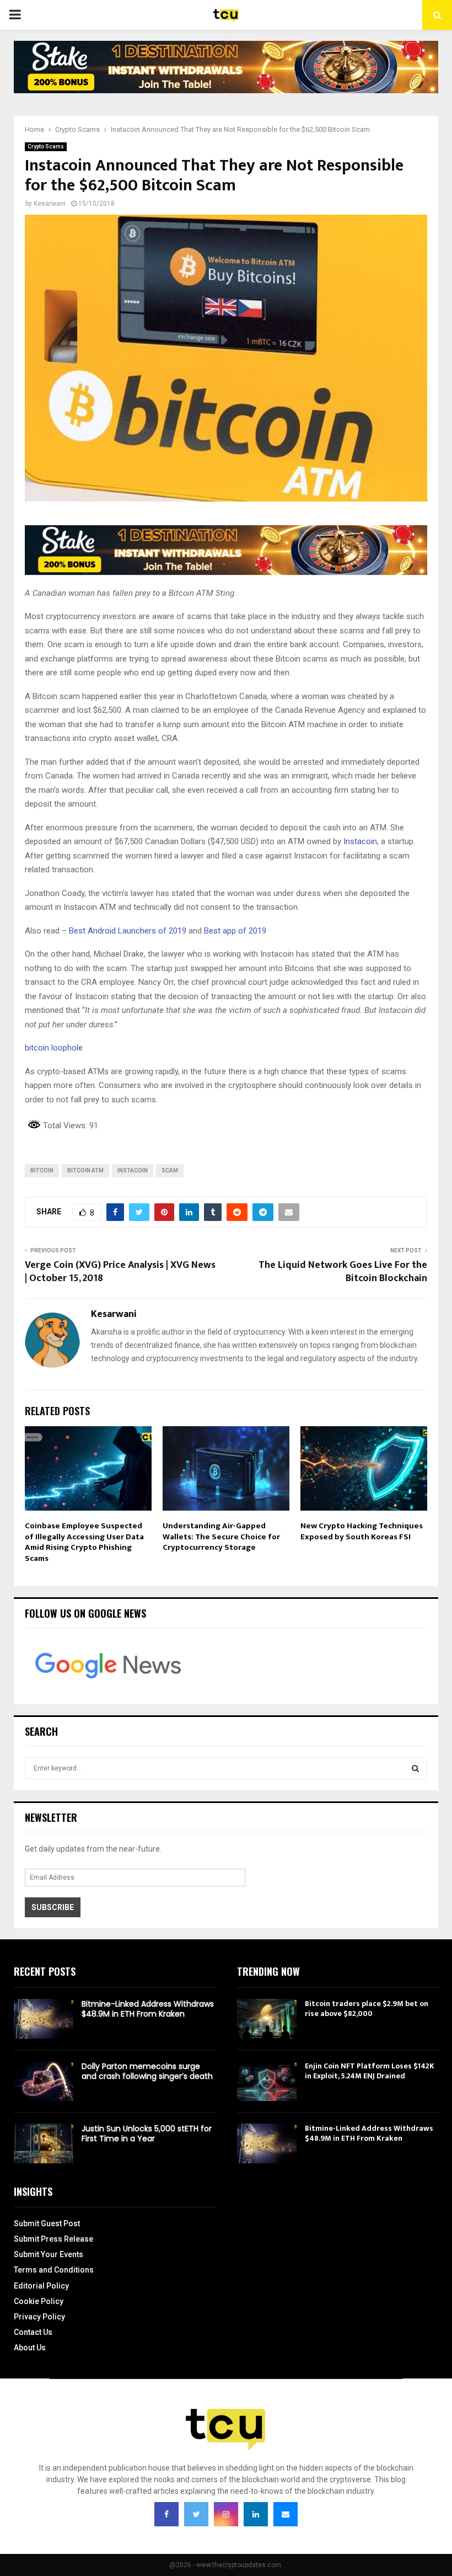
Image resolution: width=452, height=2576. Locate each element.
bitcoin (42, 1170)
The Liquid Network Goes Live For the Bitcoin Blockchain (343, 1272)
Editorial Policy (41, 2286)
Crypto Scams (46, 146)
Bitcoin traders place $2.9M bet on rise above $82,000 (367, 2009)
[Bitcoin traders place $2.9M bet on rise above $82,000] (267, 2019)
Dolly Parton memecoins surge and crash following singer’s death (147, 2071)
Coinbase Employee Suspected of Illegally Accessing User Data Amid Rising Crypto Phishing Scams (84, 1542)
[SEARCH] (415, 1768)
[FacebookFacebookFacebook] (166, 2514)
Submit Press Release (53, 2239)
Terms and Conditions (54, 2270)
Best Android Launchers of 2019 (128, 931)
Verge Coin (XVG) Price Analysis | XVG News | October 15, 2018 (120, 1272)
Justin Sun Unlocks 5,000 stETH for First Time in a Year (147, 2134)
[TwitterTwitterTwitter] (196, 2514)
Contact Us (33, 2332)
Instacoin (133, 1170)
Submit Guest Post (47, 2223)
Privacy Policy (39, 2317)
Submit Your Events (49, 2254)
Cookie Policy (39, 2301)
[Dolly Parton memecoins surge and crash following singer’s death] (44, 2081)
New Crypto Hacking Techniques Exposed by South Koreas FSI (362, 1531)
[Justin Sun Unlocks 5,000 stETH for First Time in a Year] (44, 2143)
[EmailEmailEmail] (286, 2514)
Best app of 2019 (235, 931)
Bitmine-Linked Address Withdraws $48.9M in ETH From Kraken (148, 2009)
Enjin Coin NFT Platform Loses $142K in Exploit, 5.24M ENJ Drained (370, 2071)
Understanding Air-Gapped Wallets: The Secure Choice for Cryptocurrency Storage (221, 1537)
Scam (170, 1170)
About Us (30, 2348)
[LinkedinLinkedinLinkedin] (256, 2514)
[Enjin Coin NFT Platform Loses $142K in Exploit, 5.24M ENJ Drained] (267, 2081)
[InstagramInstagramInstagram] (226, 2514)
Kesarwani (50, 204)
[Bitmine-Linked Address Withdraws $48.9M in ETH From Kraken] (44, 2019)
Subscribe (53, 1907)
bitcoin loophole (54, 1048)
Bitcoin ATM (85, 1170)
